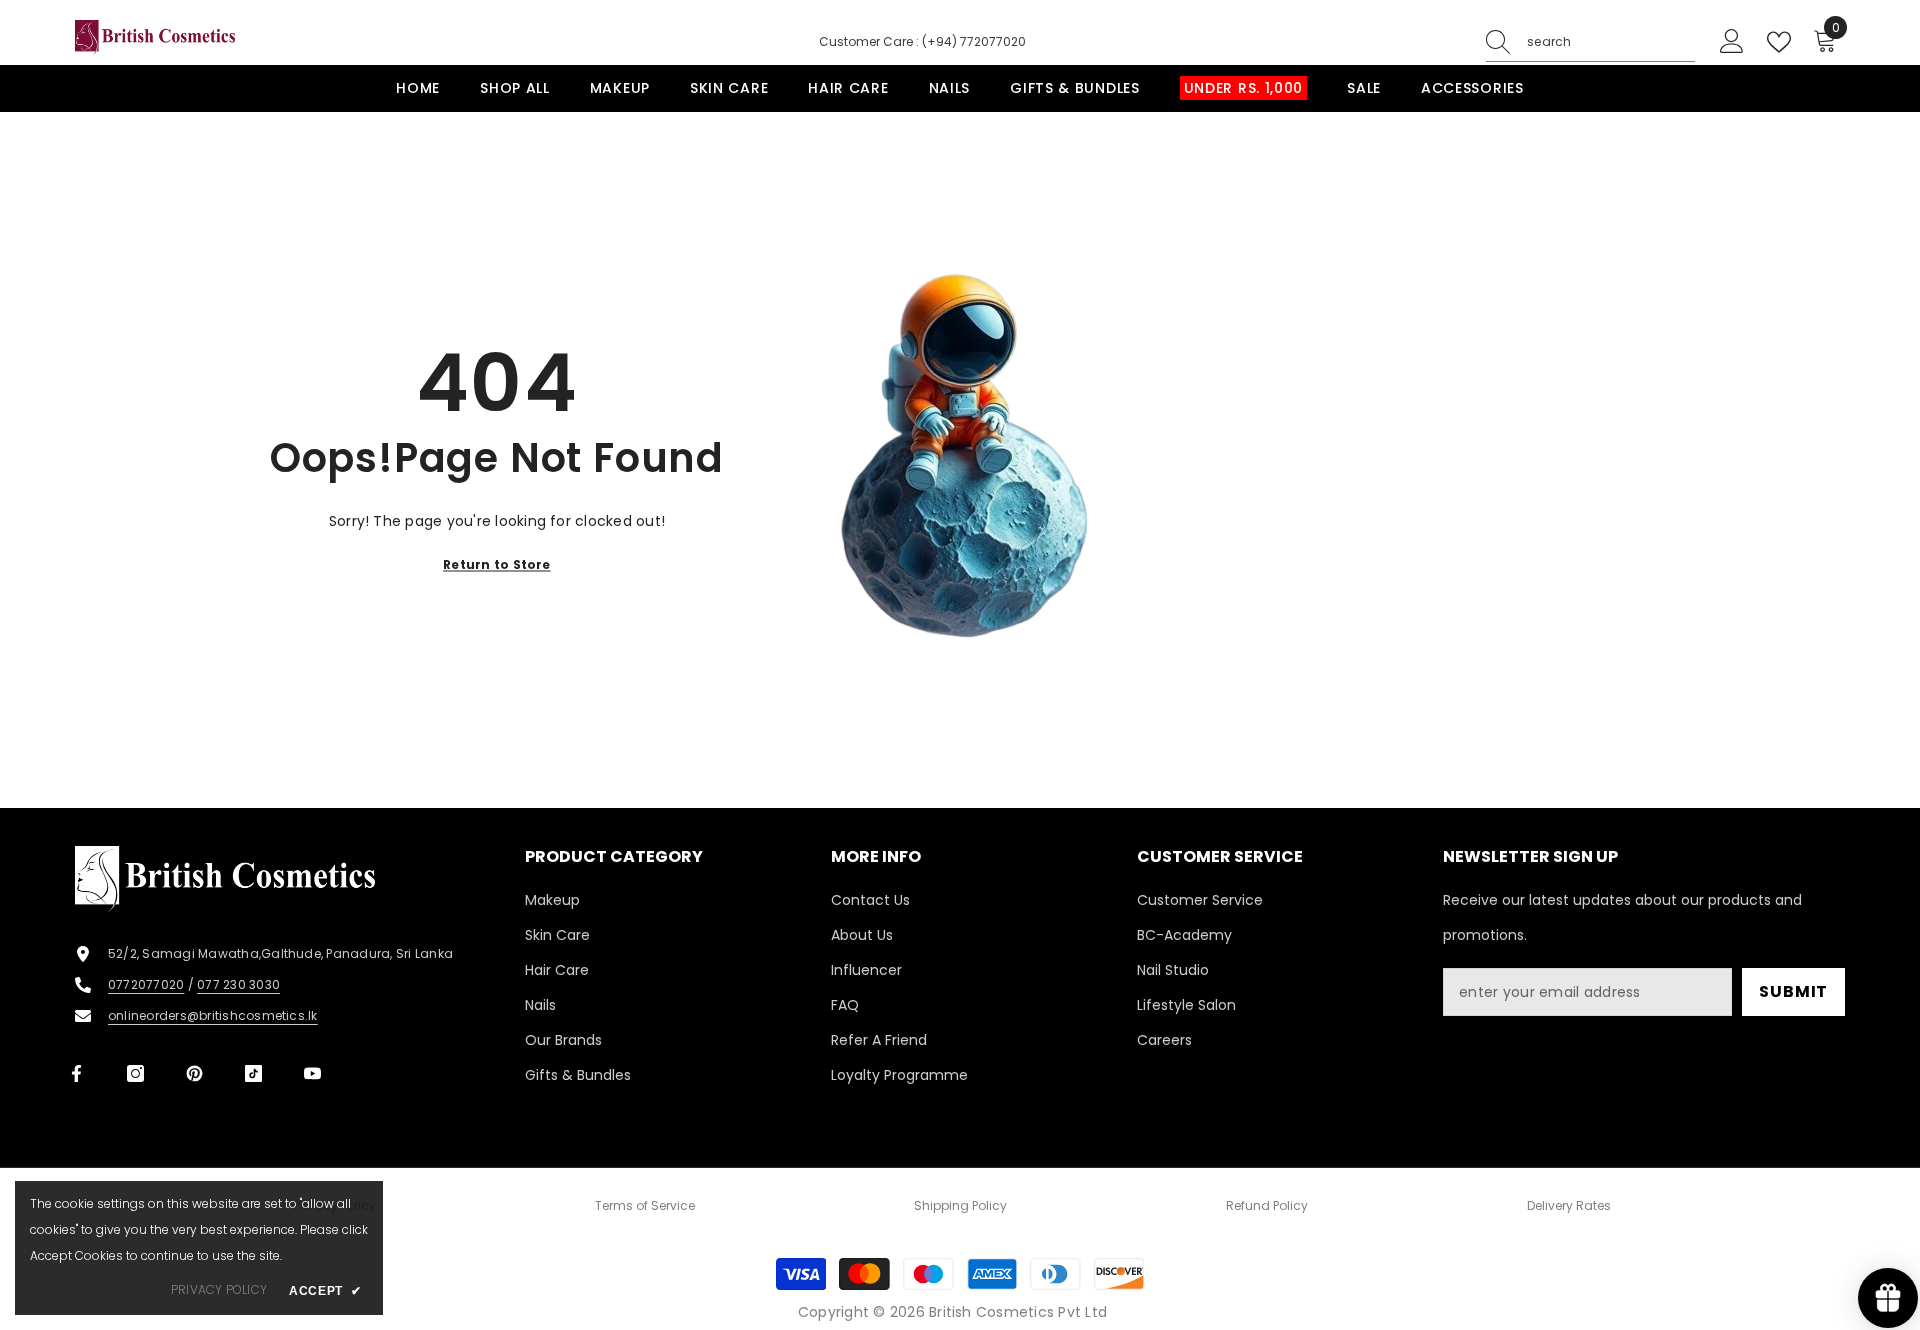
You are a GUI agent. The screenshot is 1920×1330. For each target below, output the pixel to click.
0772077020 (146, 984)
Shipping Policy (960, 1205)
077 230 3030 (238, 984)
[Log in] (1732, 42)
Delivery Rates (1569, 1205)
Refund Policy (1267, 1205)
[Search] (1590, 42)
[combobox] (1611, 42)
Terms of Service (645, 1205)
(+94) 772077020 (974, 41)
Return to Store (497, 563)
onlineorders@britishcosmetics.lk (213, 1015)
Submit (1793, 991)
